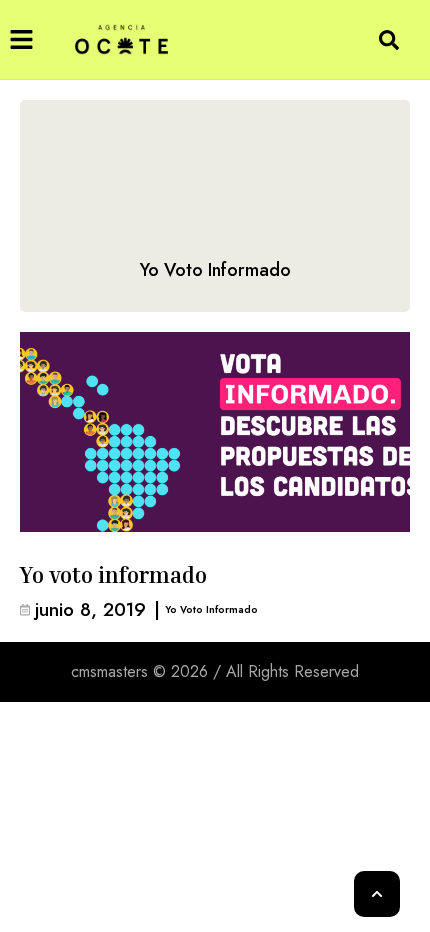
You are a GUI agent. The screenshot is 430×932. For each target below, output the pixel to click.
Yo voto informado (113, 575)
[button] (21, 39)
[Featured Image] (215, 432)
